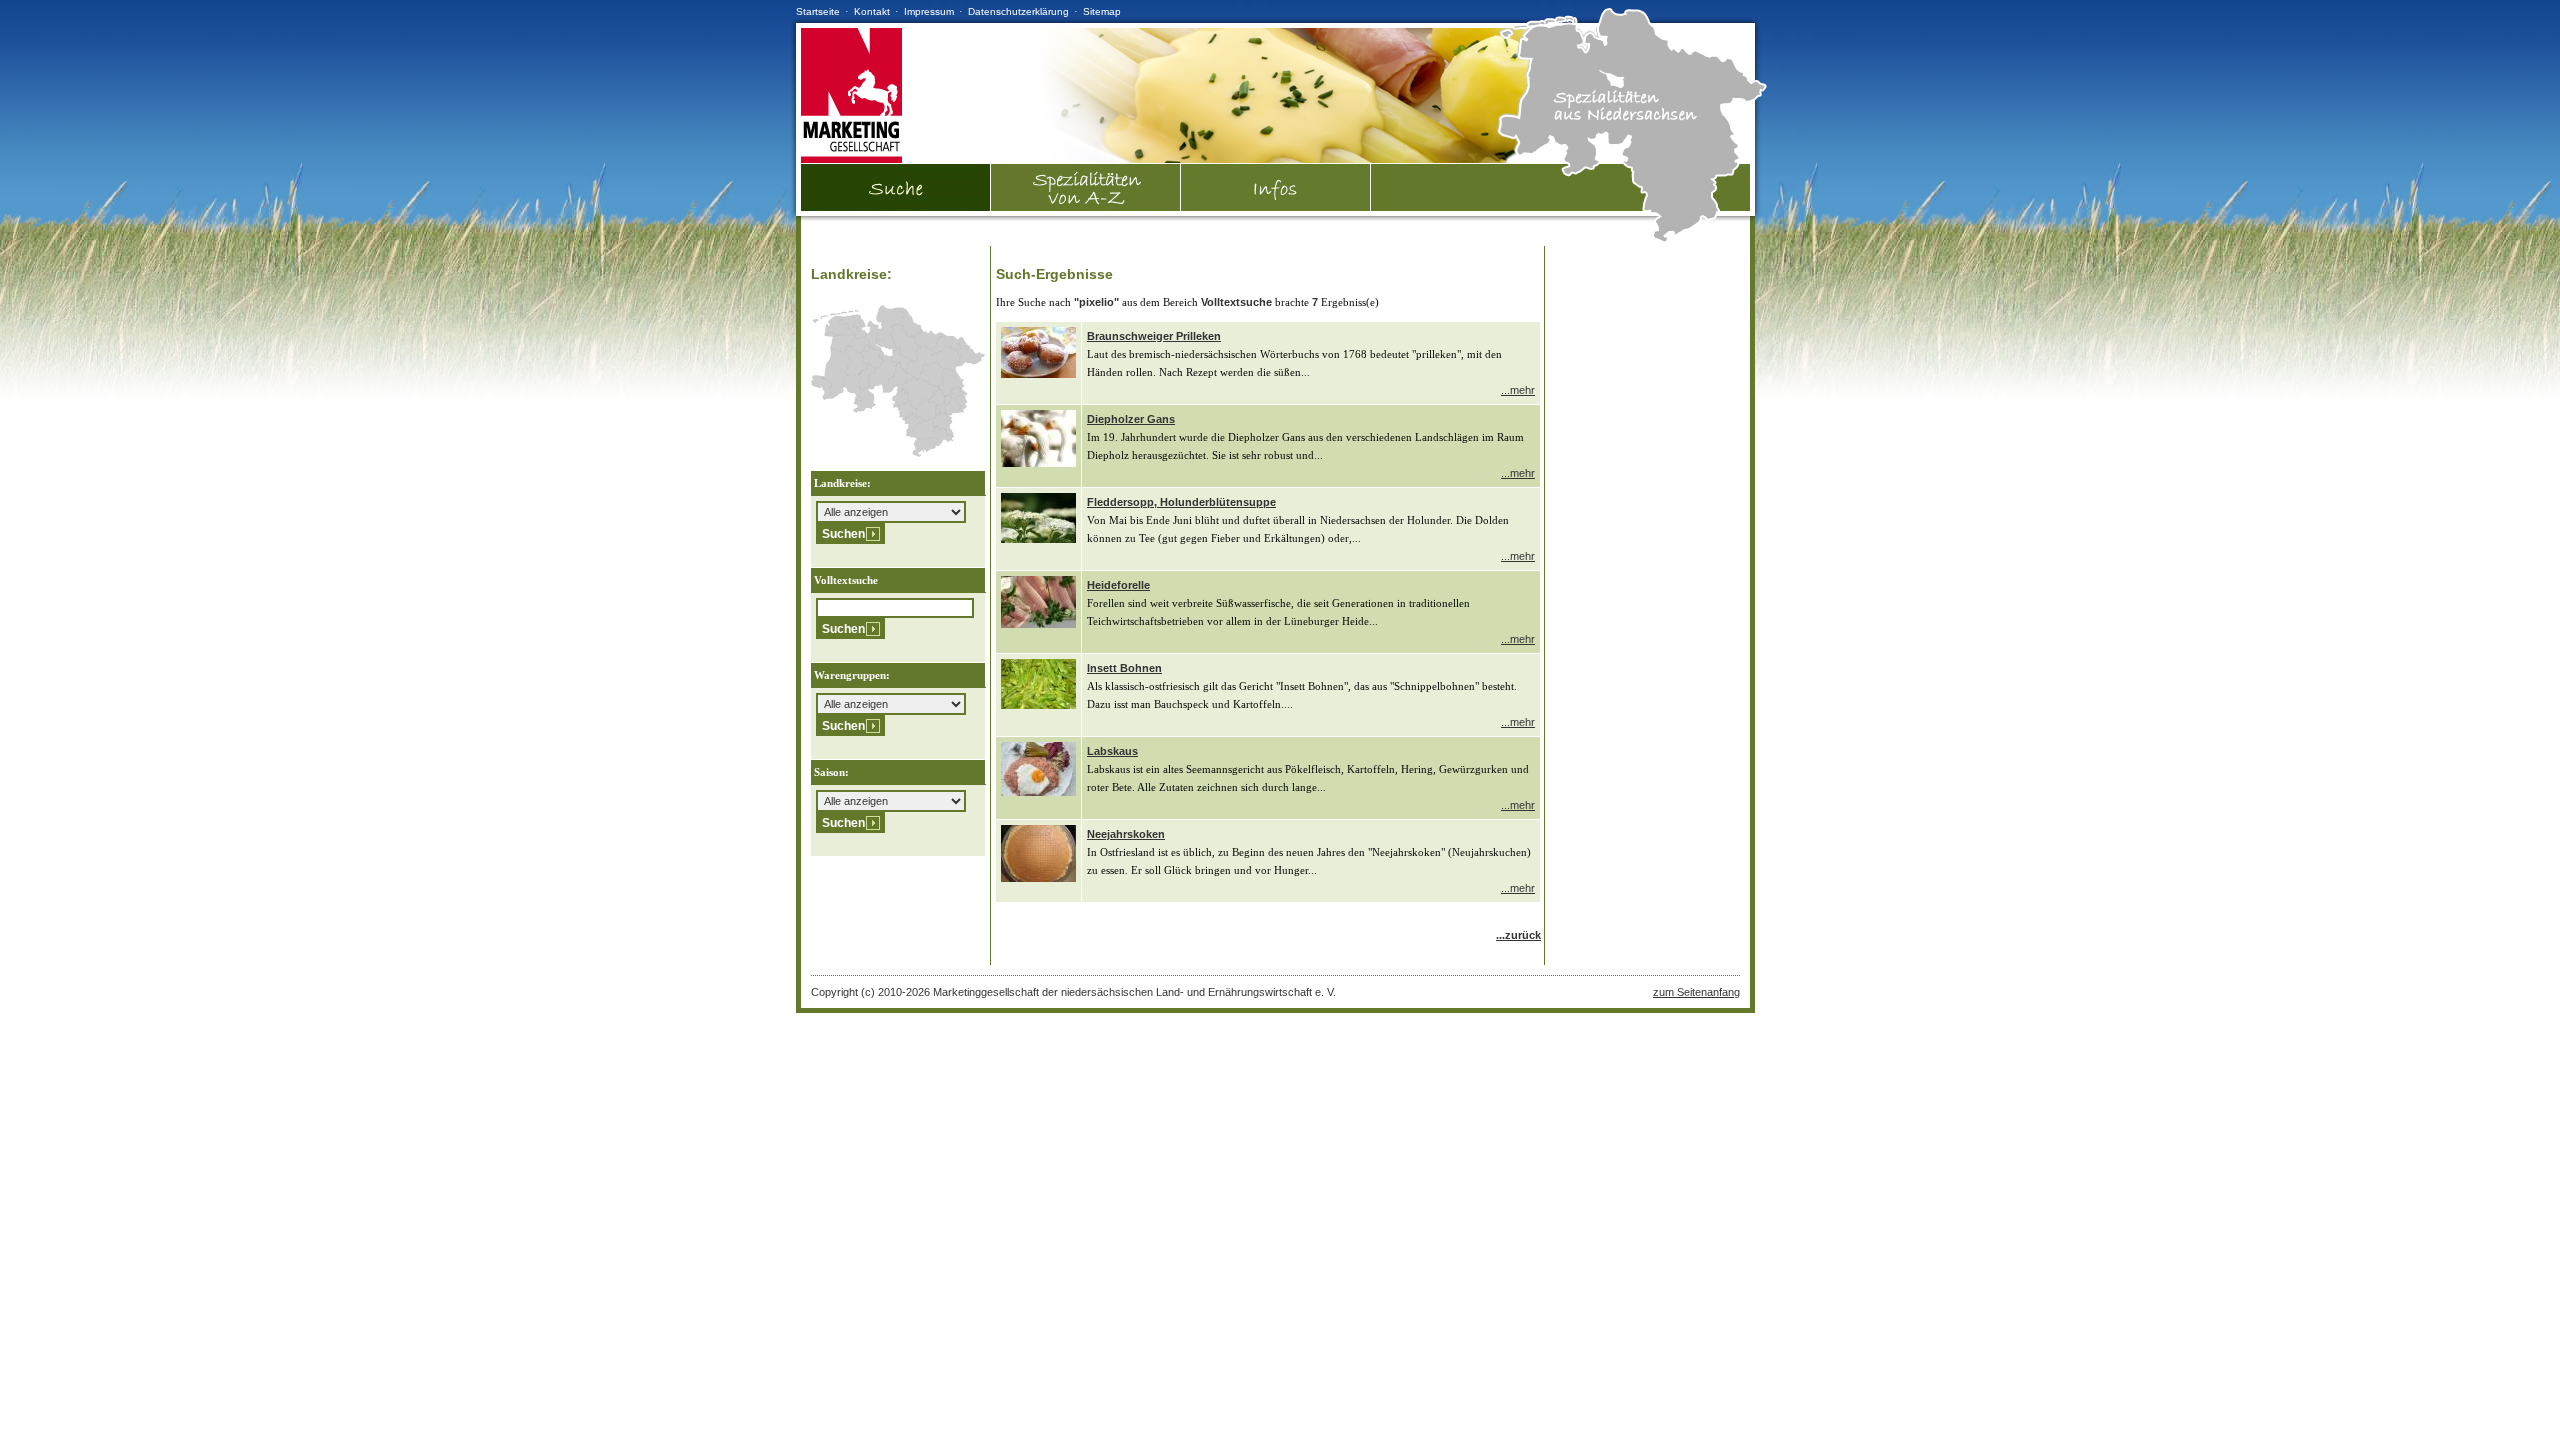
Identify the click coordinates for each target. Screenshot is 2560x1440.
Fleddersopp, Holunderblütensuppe (1181, 502)
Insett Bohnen (1124, 668)
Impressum (929, 11)
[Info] (1276, 187)
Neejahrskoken (1126, 834)
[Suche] (896, 207)
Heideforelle (1118, 585)
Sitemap (1102, 11)
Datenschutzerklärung (1018, 11)
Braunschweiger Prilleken (1154, 336)
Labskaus (1112, 751)
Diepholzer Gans (1131, 419)
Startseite (818, 11)
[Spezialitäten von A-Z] (1086, 207)
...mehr (1518, 390)
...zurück (1518, 935)
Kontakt (872, 11)
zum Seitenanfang (1696, 992)
